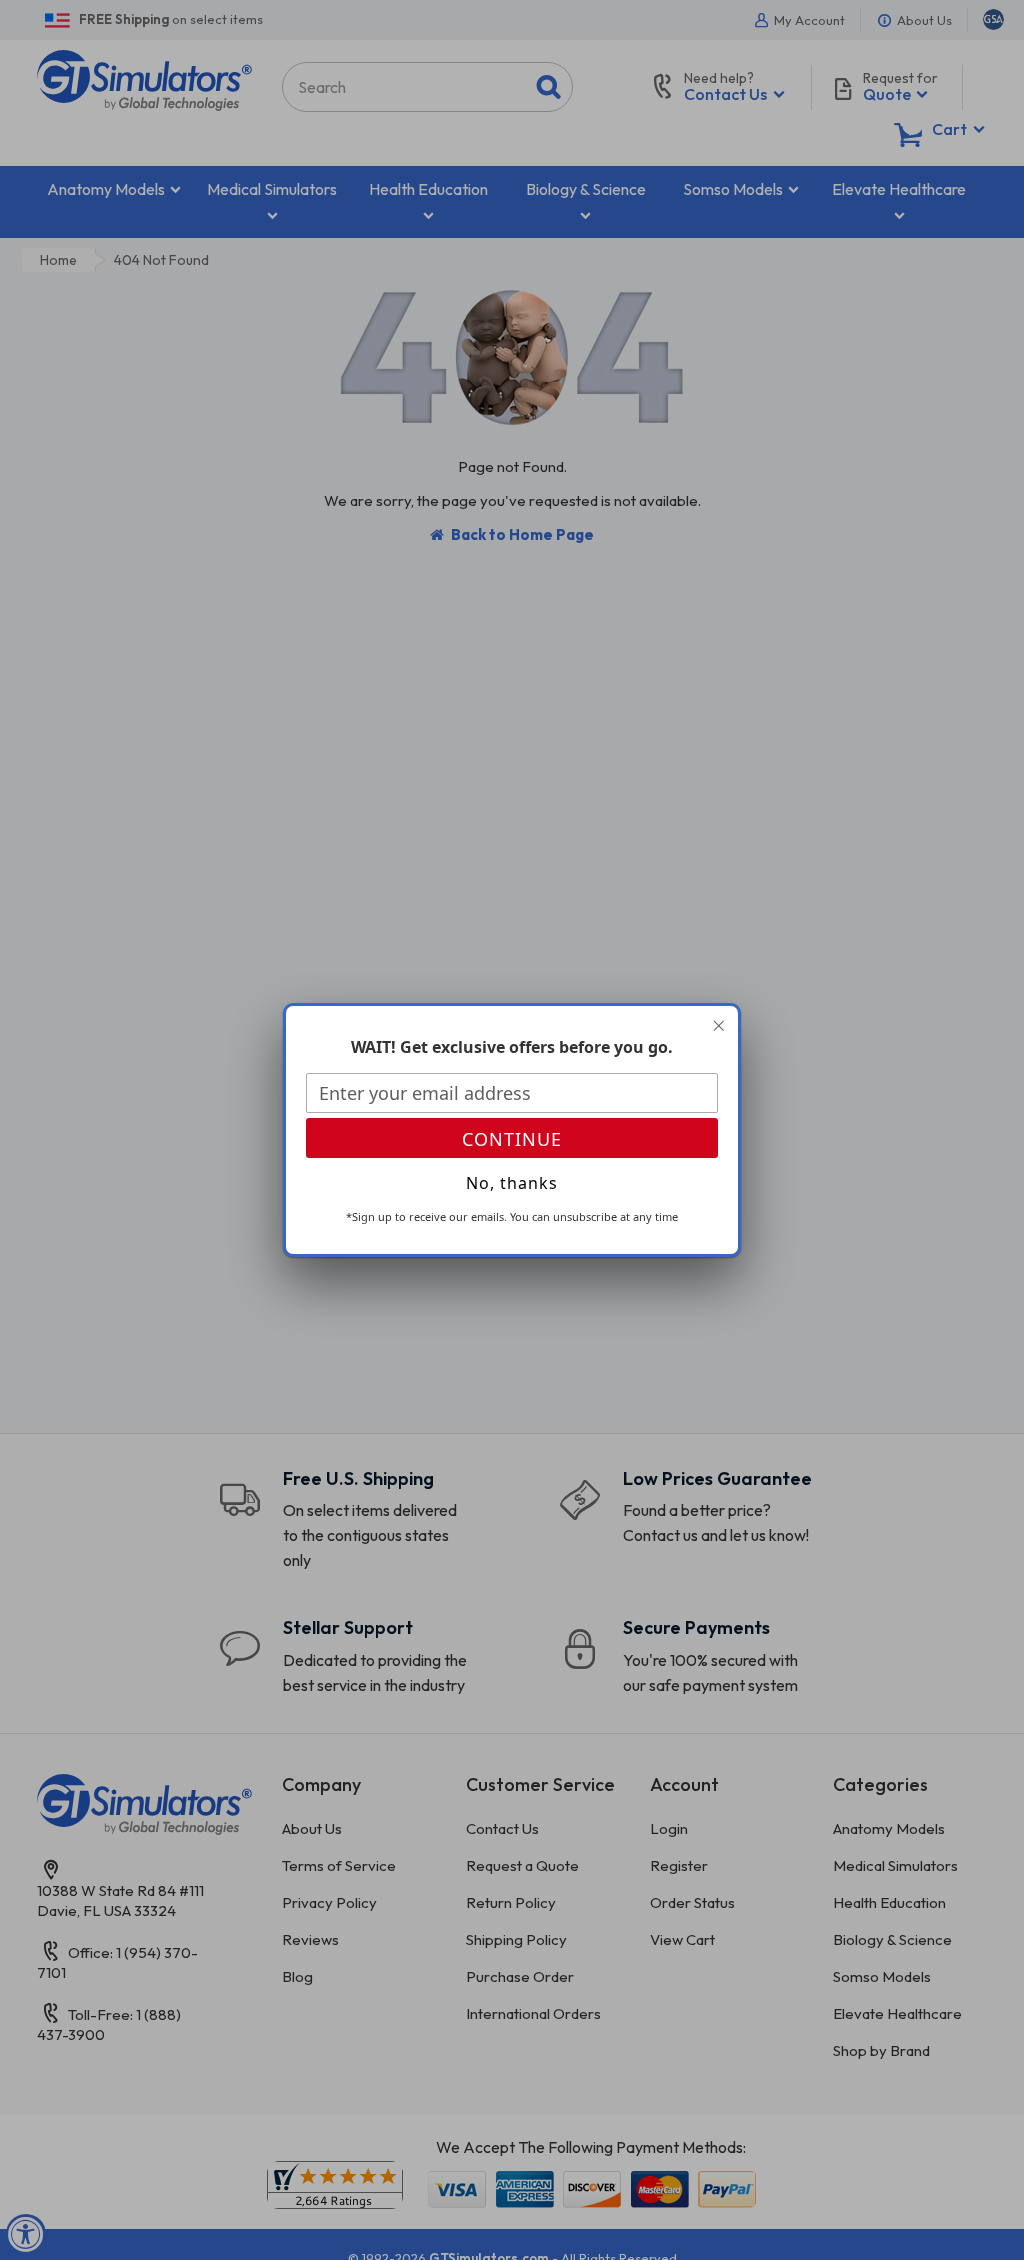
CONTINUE (512, 1139)
